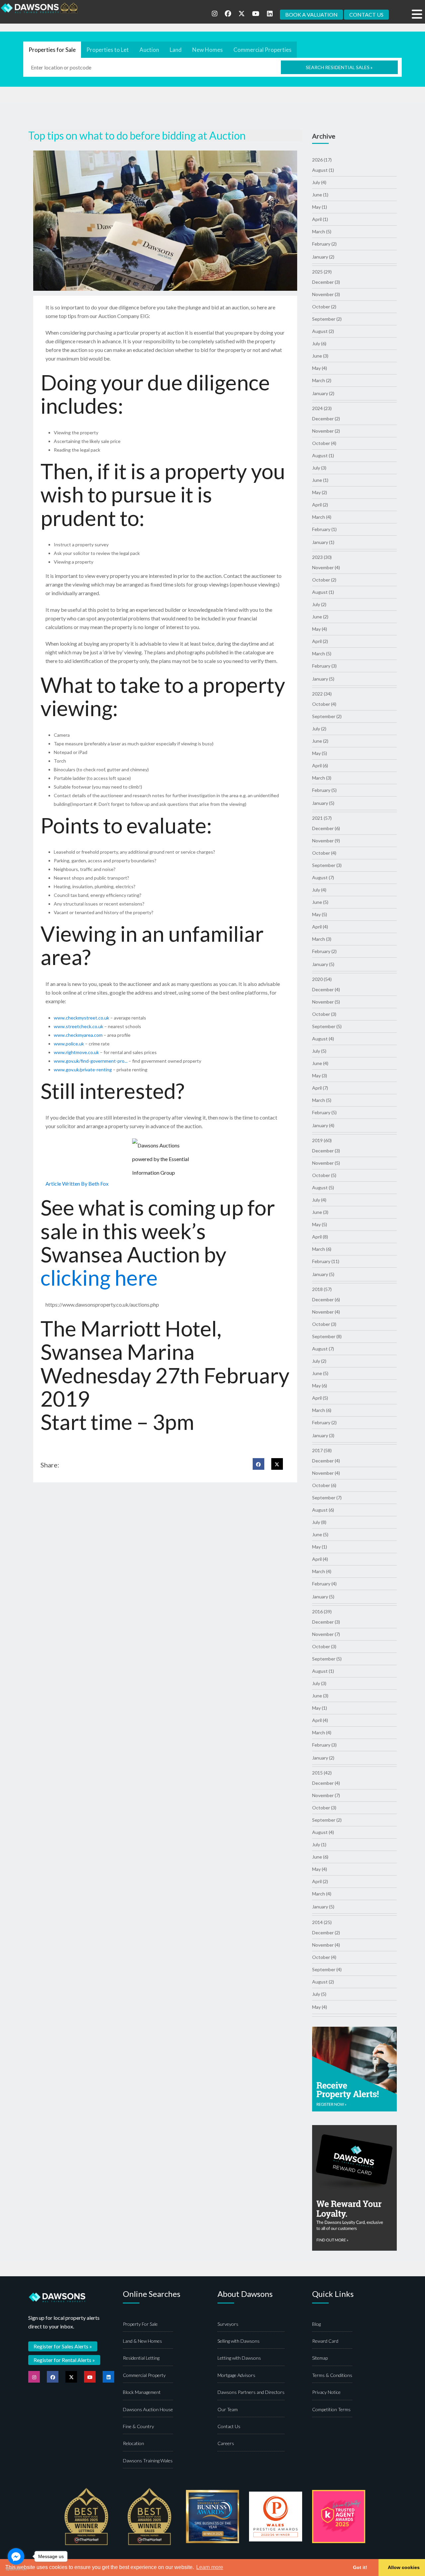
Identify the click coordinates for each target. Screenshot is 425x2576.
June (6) (320, 1857)
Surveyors (228, 2324)
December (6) (326, 828)
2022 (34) (322, 694)
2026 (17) (322, 160)
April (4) (320, 927)
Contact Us (229, 2426)
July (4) (319, 182)
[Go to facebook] (16, 2556)
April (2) (320, 505)
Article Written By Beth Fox (77, 1183)
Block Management (142, 2392)
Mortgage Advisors (236, 2375)
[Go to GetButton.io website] (16, 2569)
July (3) (319, 468)
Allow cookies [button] (404, 2567)
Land (176, 50)
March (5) (322, 231)
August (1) (323, 170)
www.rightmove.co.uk (76, 1052)
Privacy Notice (326, 2392)
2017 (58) (322, 1450)
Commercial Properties (262, 50)
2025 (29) (322, 272)
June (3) (320, 356)
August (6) (323, 1510)
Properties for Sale (52, 50)
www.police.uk (69, 1044)
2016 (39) (322, 1611)
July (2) (319, 604)
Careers (226, 2443)
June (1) (320, 195)
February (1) (324, 529)
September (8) (327, 1336)
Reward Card (325, 2341)
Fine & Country (138, 2426)
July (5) (319, 1051)
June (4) (320, 1063)
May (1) (320, 207)
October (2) (324, 307)
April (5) (320, 1398)
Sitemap (320, 2358)
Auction (149, 50)
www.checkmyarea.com (78, 1035)
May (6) (320, 1386)
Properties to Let (108, 50)
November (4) (326, 567)
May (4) (320, 368)
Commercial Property (144, 2375)
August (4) (323, 1039)
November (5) (326, 1002)
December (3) (326, 282)
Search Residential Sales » (339, 67)
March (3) (322, 778)
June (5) (320, 902)
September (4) (327, 1969)
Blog (316, 2324)
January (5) (323, 679)
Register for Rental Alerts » (64, 2360)
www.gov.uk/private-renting (83, 1070)
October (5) (324, 1175)
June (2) (320, 617)
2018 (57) (322, 1289)
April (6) (320, 765)
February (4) (324, 1584)
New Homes (208, 50)
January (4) (323, 1125)
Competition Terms (331, 2409)
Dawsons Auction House (148, 2409)
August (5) (323, 1187)
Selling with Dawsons (239, 2341)
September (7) (327, 1498)
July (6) (319, 343)
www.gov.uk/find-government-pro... (91, 1061)
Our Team (228, 2409)
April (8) (320, 1237)
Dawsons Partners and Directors (251, 2392)
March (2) (322, 380)
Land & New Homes (142, 2341)
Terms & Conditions (332, 2375)
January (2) (323, 257)
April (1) (320, 219)
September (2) (327, 319)
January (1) (323, 542)
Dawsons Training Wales (148, 2461)
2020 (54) (322, 979)
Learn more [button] (210, 2567)
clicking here (99, 1278)
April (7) (320, 1088)
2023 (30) (322, 557)
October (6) (324, 1485)
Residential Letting (141, 2358)
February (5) (324, 790)
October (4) (324, 443)
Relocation (133, 2443)
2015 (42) (322, 1773)
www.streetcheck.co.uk (79, 1026)
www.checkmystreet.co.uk (82, 1018)
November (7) (326, 1634)
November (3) (326, 294)
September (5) (327, 1026)
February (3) (324, 666)
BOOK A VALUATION (311, 14)
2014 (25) (322, 1922)
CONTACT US (366, 14)
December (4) (326, 989)
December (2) (326, 419)
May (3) (320, 1075)
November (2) (326, 431)
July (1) (319, 1844)
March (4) (322, 517)
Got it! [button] (360, 2567)
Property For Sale (140, 2324)
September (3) (327, 865)
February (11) (326, 1261)
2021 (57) (322, 818)
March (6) (322, 1249)
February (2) (324, 244)
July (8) (319, 1522)
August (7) (323, 877)
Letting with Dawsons (239, 2358)
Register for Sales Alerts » (63, 2346)
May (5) (320, 753)
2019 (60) (322, 1140)
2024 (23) (322, 408)
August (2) (323, 331)
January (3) (323, 1435)
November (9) (326, 841)
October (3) (324, 1014)
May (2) (320, 492)
